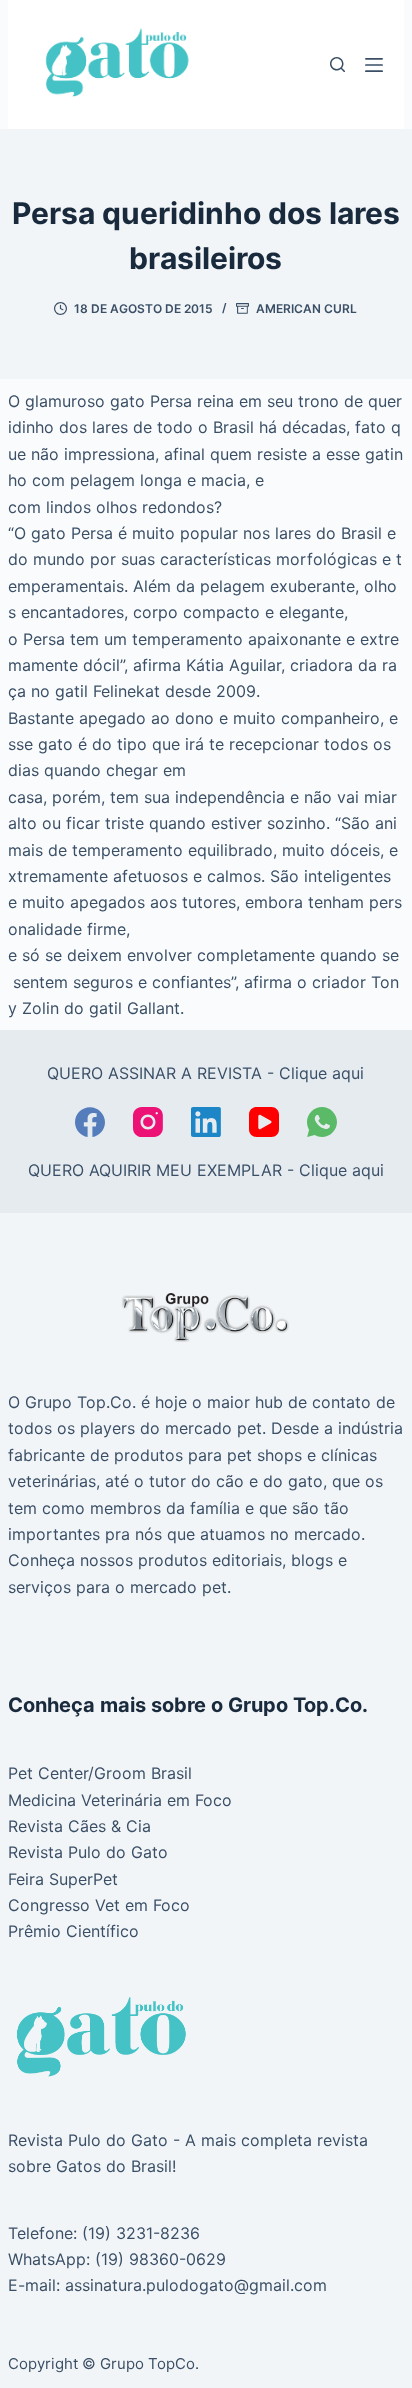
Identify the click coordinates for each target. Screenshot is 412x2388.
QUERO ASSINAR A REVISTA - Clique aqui (205, 1073)
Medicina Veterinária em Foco (120, 1800)
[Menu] (374, 65)
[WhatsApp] (322, 1122)
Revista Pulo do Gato (88, 1852)
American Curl (306, 308)
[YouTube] (264, 1122)
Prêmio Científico (73, 1931)
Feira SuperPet (63, 1879)
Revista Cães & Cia (79, 1826)
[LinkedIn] (206, 1122)
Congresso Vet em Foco (99, 1905)
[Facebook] (90, 1122)
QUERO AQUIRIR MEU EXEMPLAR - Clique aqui (206, 1170)
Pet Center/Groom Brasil (100, 1773)
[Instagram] (148, 1122)
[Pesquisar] (337, 64)
